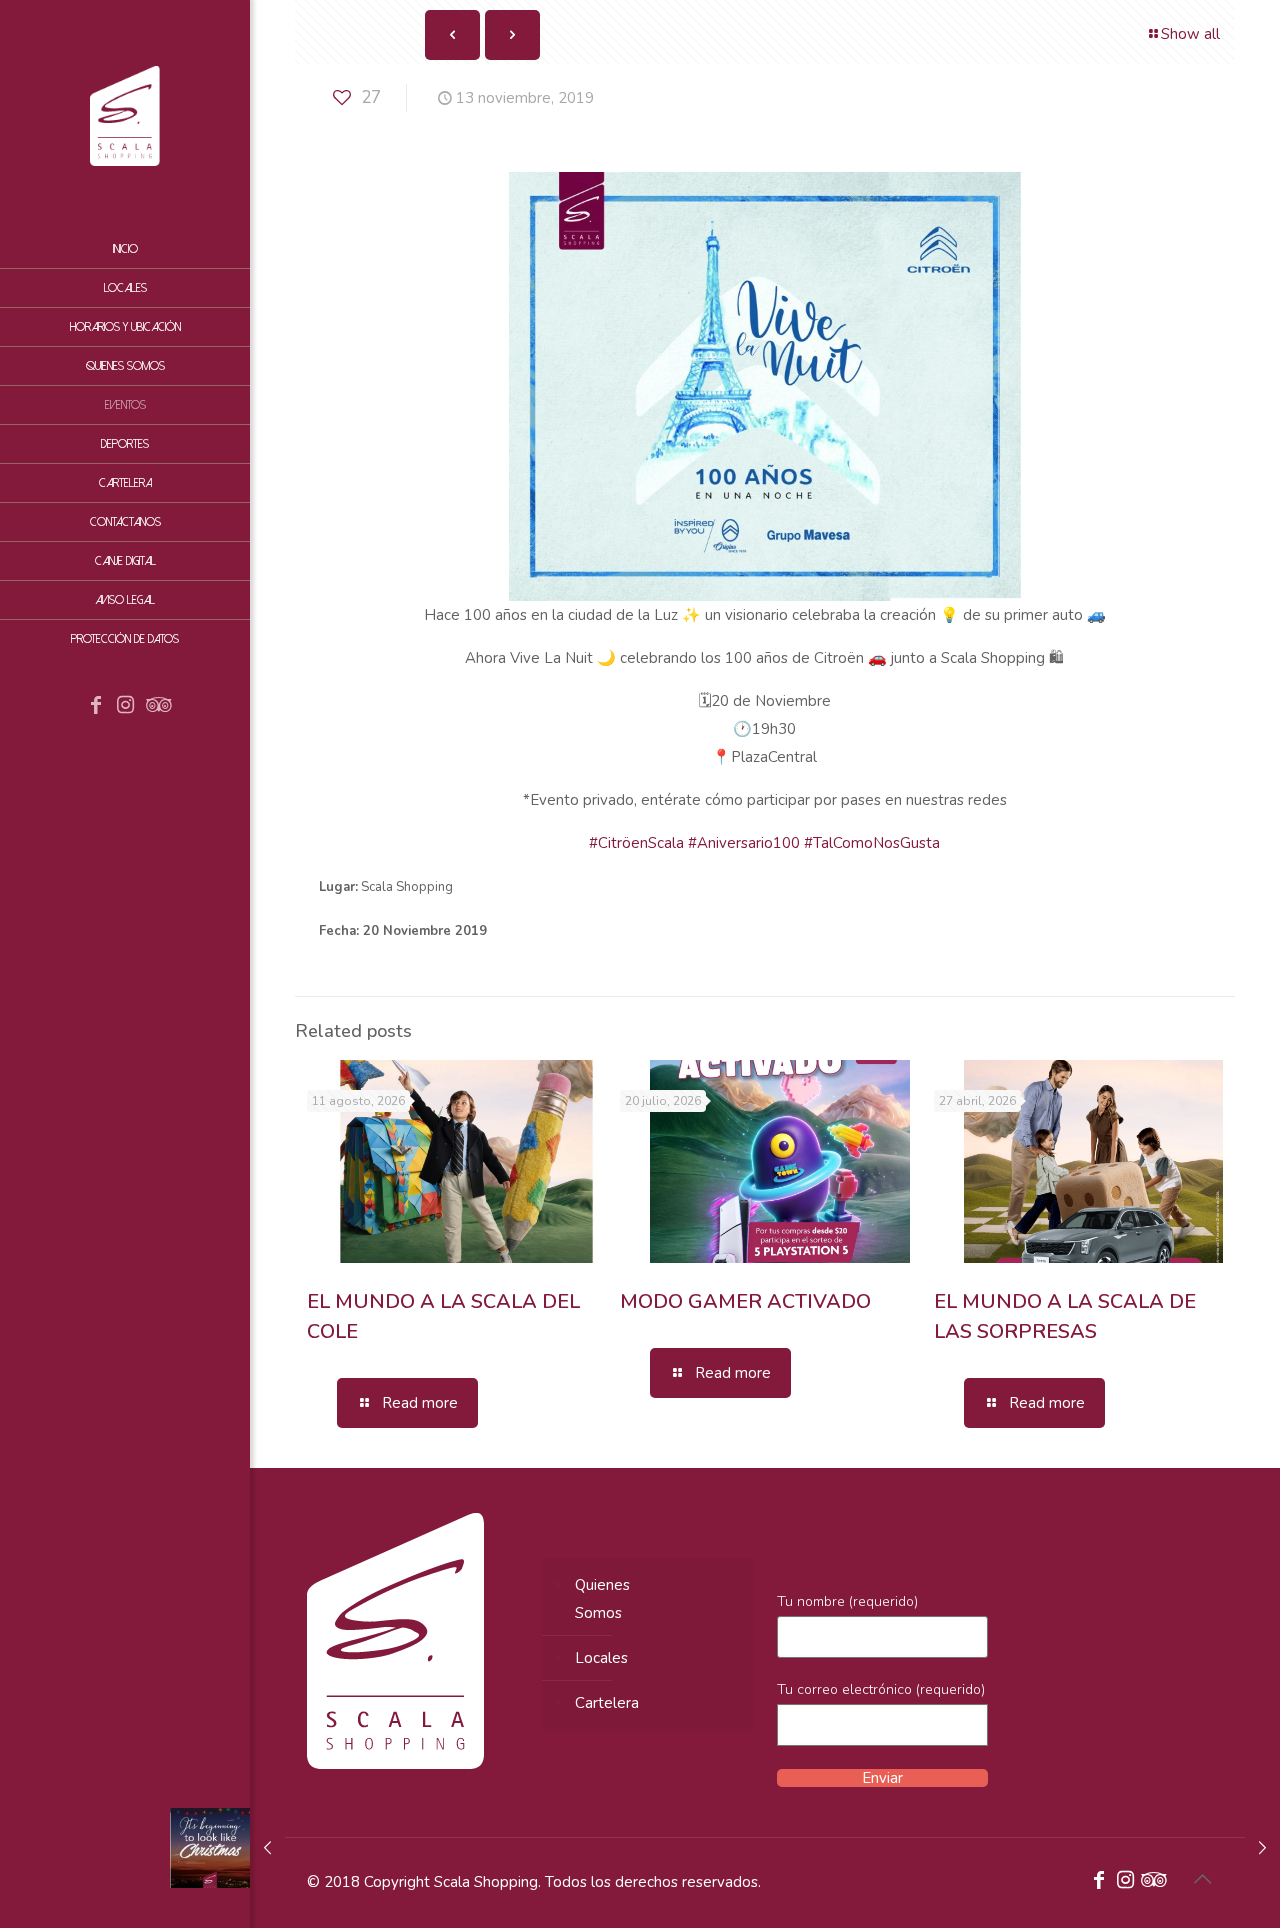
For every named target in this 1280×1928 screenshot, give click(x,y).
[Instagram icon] (126, 707)
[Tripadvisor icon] (156, 707)
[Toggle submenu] (231, 483)
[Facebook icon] (96, 707)
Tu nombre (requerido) (847, 1601)
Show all (1190, 34)
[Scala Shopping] (125, 115)
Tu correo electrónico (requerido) (881, 1689)
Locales (601, 1658)
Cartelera (607, 1703)
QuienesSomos (602, 1599)
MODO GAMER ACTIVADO (745, 1301)
